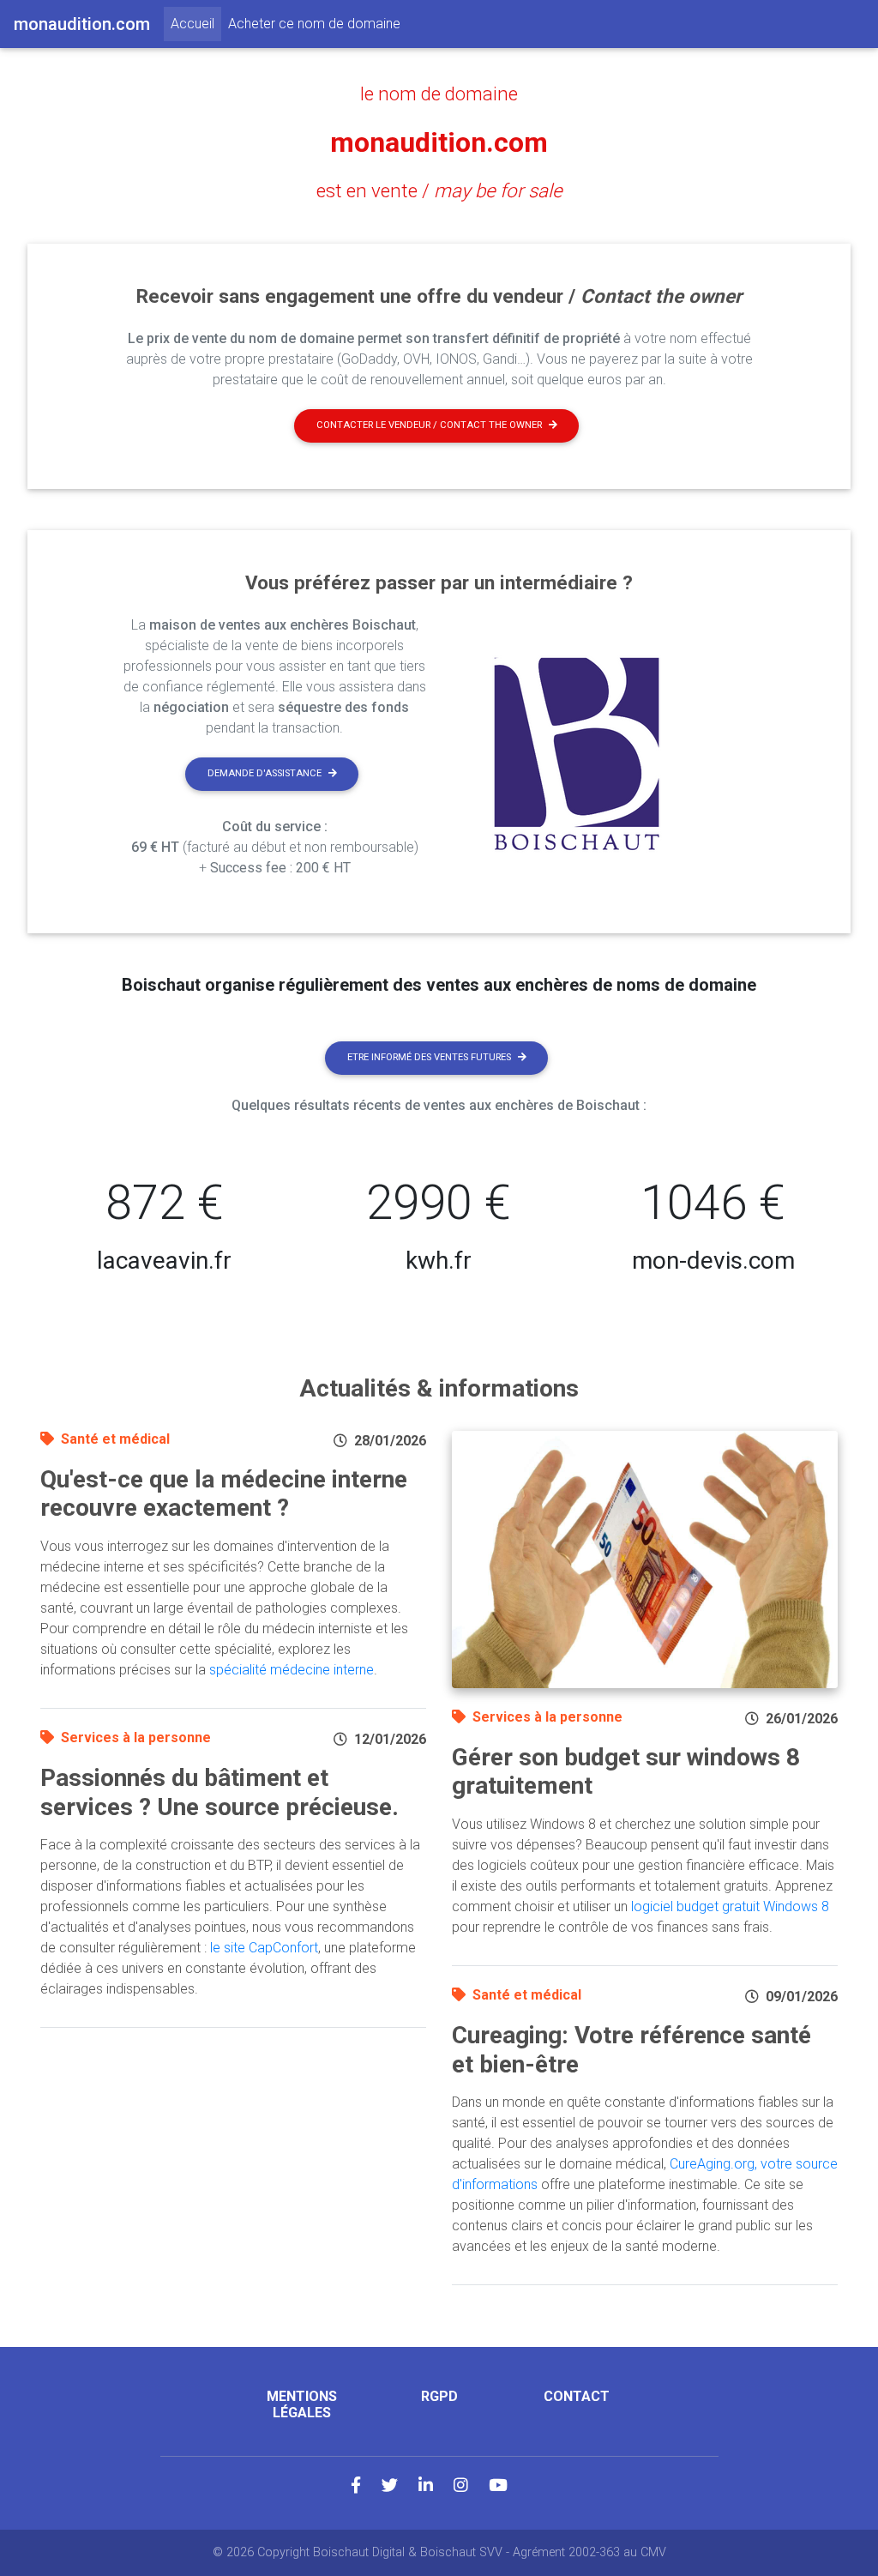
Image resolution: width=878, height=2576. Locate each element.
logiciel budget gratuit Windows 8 (730, 1906)
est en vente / (439, 190)
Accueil (196, 23)
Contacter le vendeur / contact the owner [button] (429, 425)
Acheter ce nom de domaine (314, 24)
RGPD (439, 2396)
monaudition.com (439, 142)
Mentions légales (302, 2404)
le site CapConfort (264, 1948)
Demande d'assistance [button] (265, 773)
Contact (577, 2396)
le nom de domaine (439, 94)
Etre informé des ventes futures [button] (429, 1057)
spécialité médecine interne (292, 1670)
